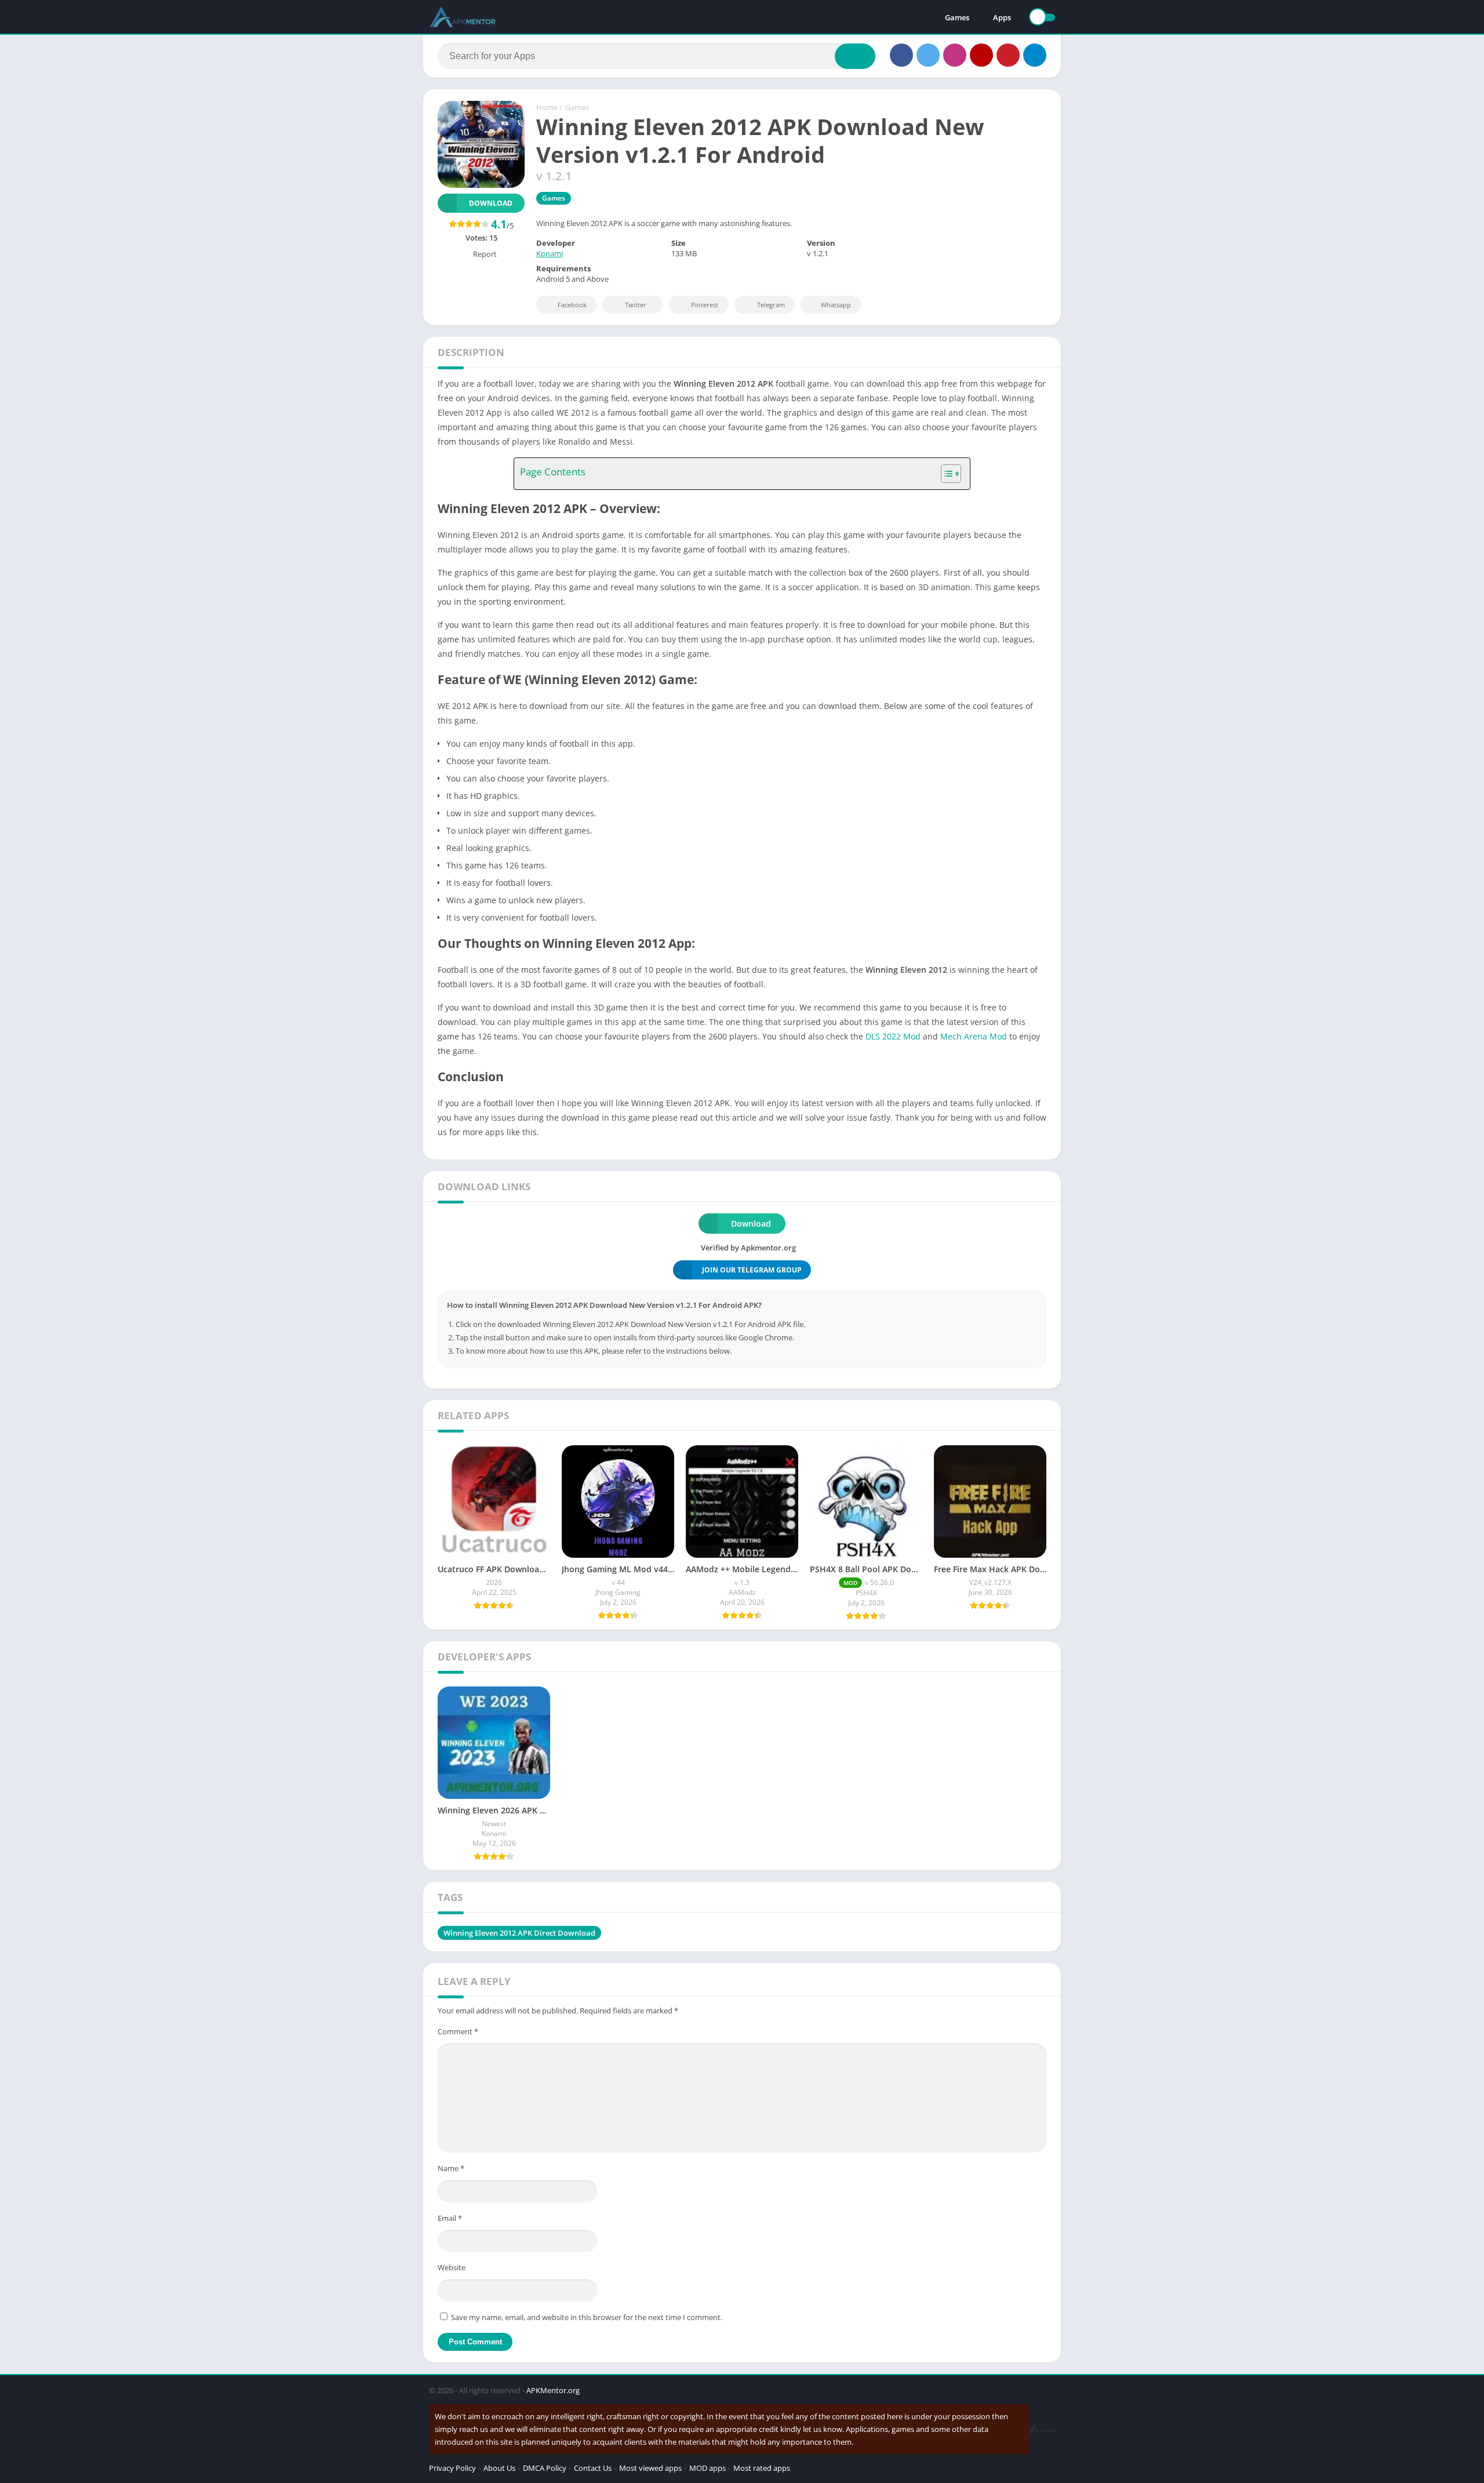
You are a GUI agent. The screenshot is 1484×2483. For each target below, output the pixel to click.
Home (547, 107)
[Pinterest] (1008, 55)
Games (957, 17)
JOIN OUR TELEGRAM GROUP (752, 1270)
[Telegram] (1035, 55)
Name (451, 2168)
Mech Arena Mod (974, 1036)
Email (450, 2218)
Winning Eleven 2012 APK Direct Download (519, 1933)
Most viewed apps (650, 2468)
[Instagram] (955, 55)
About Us (499, 2468)
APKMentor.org (553, 2390)
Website (452, 2267)
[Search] (855, 56)
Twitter (636, 305)
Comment (458, 2031)
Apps (1002, 17)
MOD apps (708, 2468)
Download (491, 203)
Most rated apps (762, 2468)
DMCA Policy (545, 2468)
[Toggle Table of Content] (945, 474)
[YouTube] (981, 55)
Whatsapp (836, 305)
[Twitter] (928, 55)
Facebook (572, 305)
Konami (550, 253)
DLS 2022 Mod (893, 1036)
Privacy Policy (452, 2468)
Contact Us (593, 2468)
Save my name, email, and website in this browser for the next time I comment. (587, 2317)
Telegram (771, 305)
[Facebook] (901, 55)
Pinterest (705, 305)
